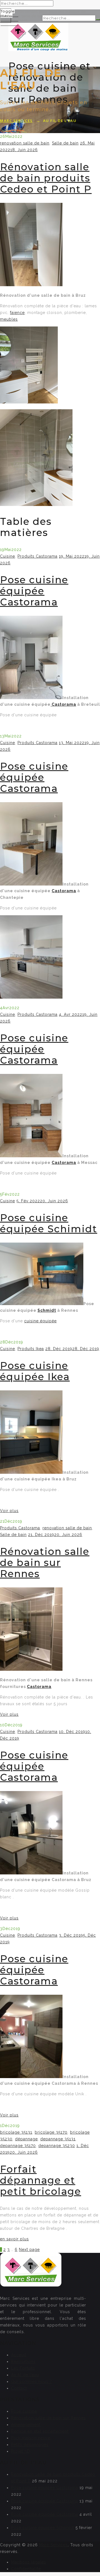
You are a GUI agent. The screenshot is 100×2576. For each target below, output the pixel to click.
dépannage (26, 2139)
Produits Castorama (37, 556)
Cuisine (7, 556)
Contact (19, 2388)
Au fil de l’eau (25, 2375)
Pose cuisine (24, 2411)
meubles (9, 319)
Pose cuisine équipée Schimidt (49, 1223)
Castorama (63, 704)
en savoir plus (14, 2239)
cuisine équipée (40, 1321)
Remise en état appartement (40, 2431)
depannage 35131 (58, 2139)
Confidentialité (26, 2569)
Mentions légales (29, 2562)
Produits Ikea (31, 1349)
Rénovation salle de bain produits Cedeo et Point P (46, 178)
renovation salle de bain (25, 143)
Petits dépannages (30, 2445)
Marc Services (53, 2545)
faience (17, 313)
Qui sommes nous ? (32, 2382)
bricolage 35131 (16, 2132)
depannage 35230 (57, 2146)
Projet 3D (21, 2451)
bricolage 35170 (51, 2132)
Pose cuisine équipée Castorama (34, 591)
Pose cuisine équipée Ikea (35, 1371)
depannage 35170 (18, 2146)
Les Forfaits (23, 2368)
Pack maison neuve (31, 2438)
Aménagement (26, 2425)
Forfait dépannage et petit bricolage (41, 2180)
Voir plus (9, 1511)
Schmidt (47, 1310)
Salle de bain (65, 143)
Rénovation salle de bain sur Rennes (45, 1563)
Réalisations (23, 2361)
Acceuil (19, 2355)
